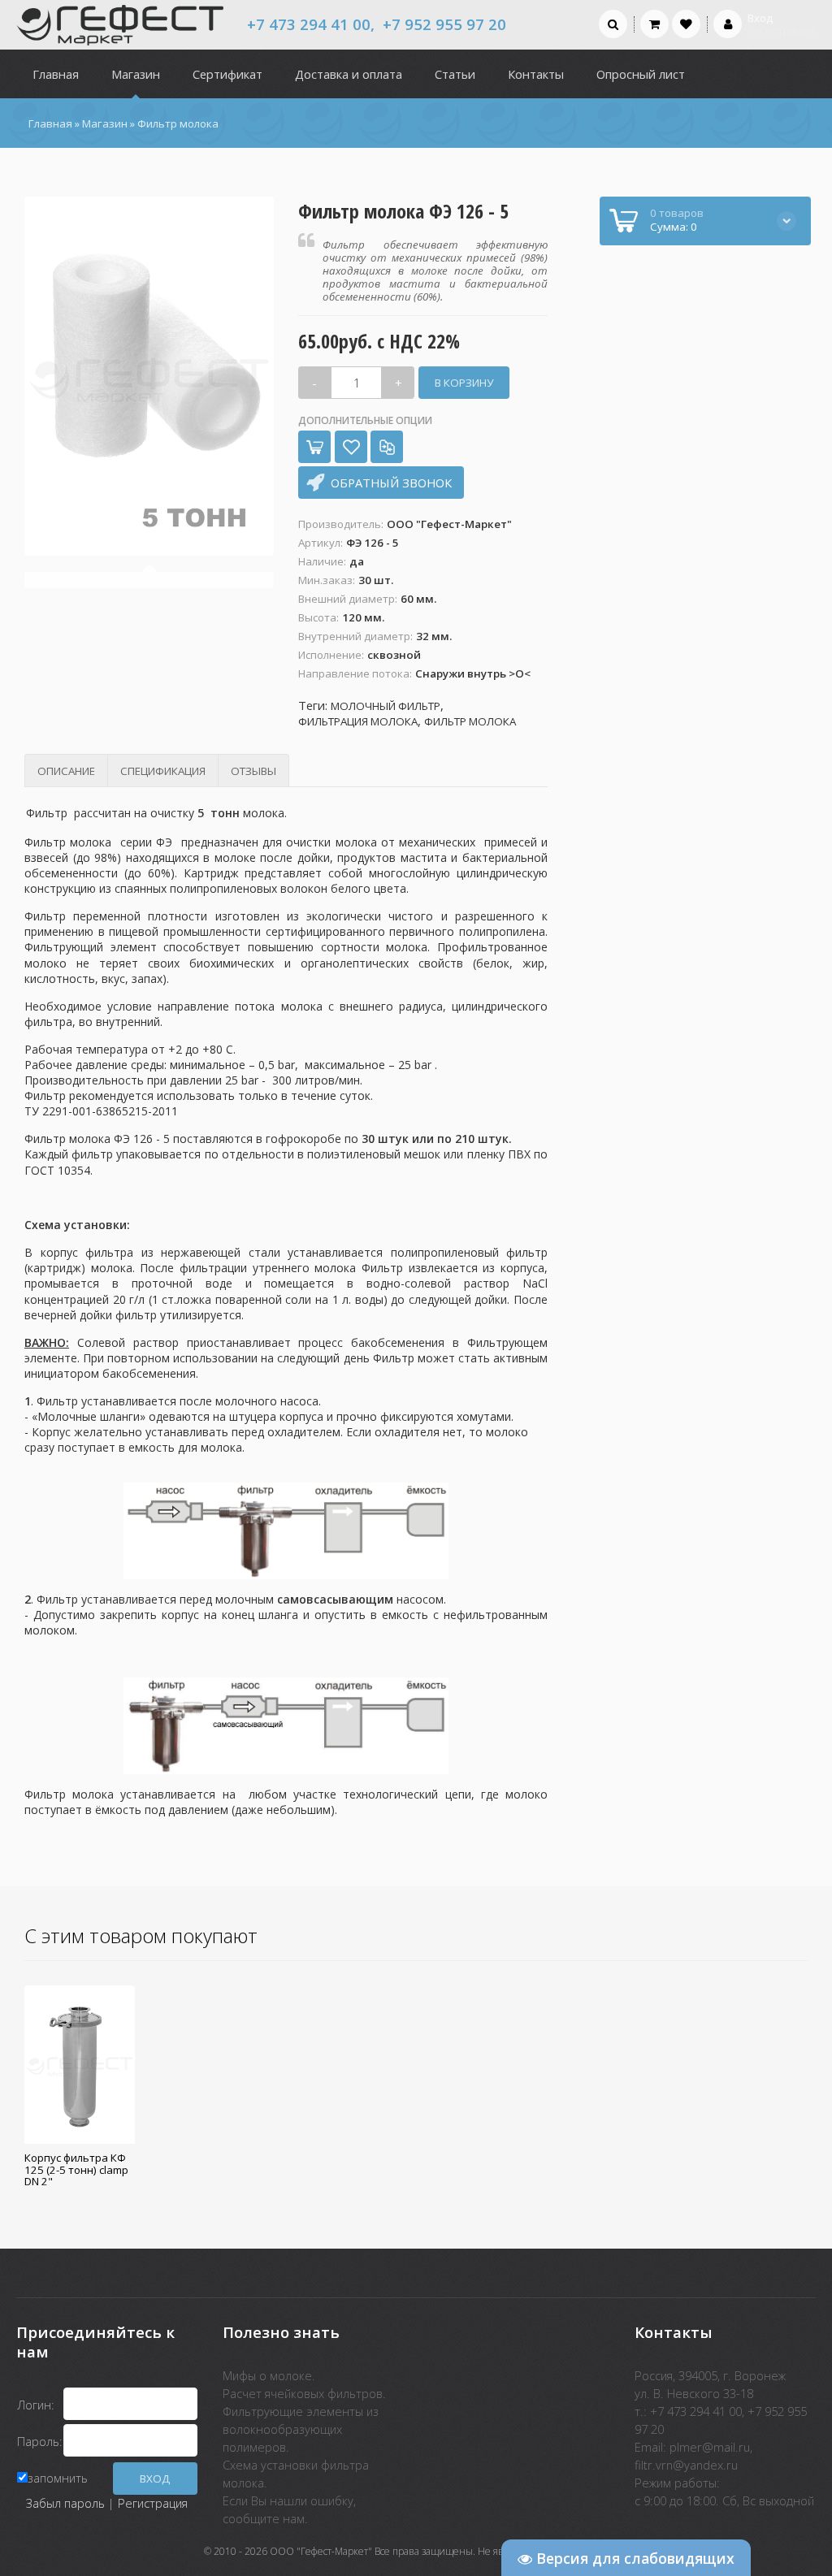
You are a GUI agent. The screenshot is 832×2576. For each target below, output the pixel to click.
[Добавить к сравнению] (387, 447)
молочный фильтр (386, 706)
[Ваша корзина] (654, 24)
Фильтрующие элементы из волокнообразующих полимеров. (301, 2429)
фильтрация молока (358, 722)
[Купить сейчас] (314, 447)
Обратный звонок (391, 483)
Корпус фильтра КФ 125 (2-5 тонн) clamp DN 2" (76, 2169)
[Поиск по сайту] (613, 24)
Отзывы (253, 771)
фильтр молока (470, 722)
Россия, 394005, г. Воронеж (710, 2375)
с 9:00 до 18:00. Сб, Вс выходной (724, 2500)
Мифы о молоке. (269, 2375)
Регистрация (153, 2503)
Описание (66, 771)
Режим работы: (677, 2483)
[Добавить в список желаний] (351, 447)
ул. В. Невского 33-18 (694, 2393)
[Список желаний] (686, 24)
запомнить (58, 2478)
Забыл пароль (65, 2503)
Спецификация (163, 771)
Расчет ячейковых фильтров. (304, 2393)
